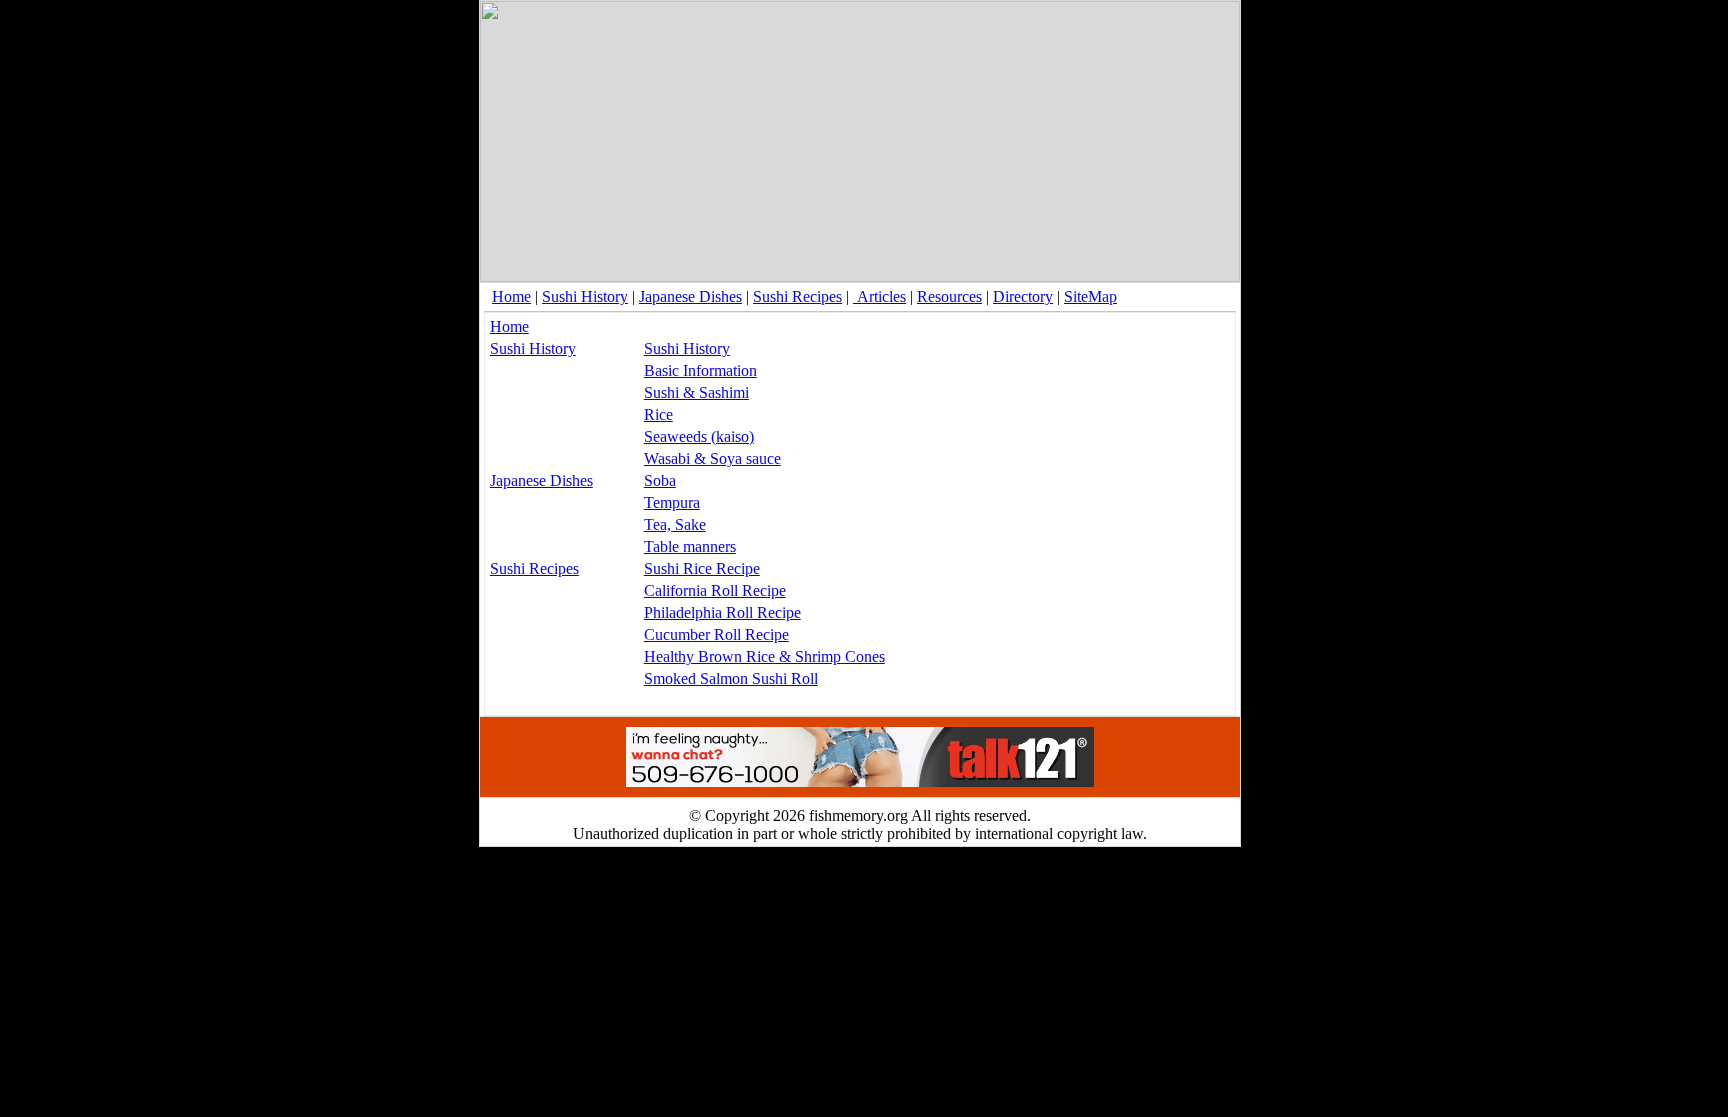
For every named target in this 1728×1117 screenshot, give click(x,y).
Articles (879, 296)
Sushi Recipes (797, 296)
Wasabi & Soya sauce (712, 458)
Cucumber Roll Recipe (716, 634)
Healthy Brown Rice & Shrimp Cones (764, 656)
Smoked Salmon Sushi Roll (731, 678)
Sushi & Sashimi (696, 392)
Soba (660, 480)
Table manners (690, 546)
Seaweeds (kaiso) (699, 436)
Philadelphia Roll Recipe (722, 612)
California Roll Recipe (715, 590)
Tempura (672, 502)
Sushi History (585, 296)
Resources (949, 296)
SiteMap (1090, 296)
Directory (1023, 296)
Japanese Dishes (690, 296)
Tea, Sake (675, 524)
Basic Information (700, 370)
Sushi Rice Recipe (702, 568)
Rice (658, 414)
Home (511, 296)
